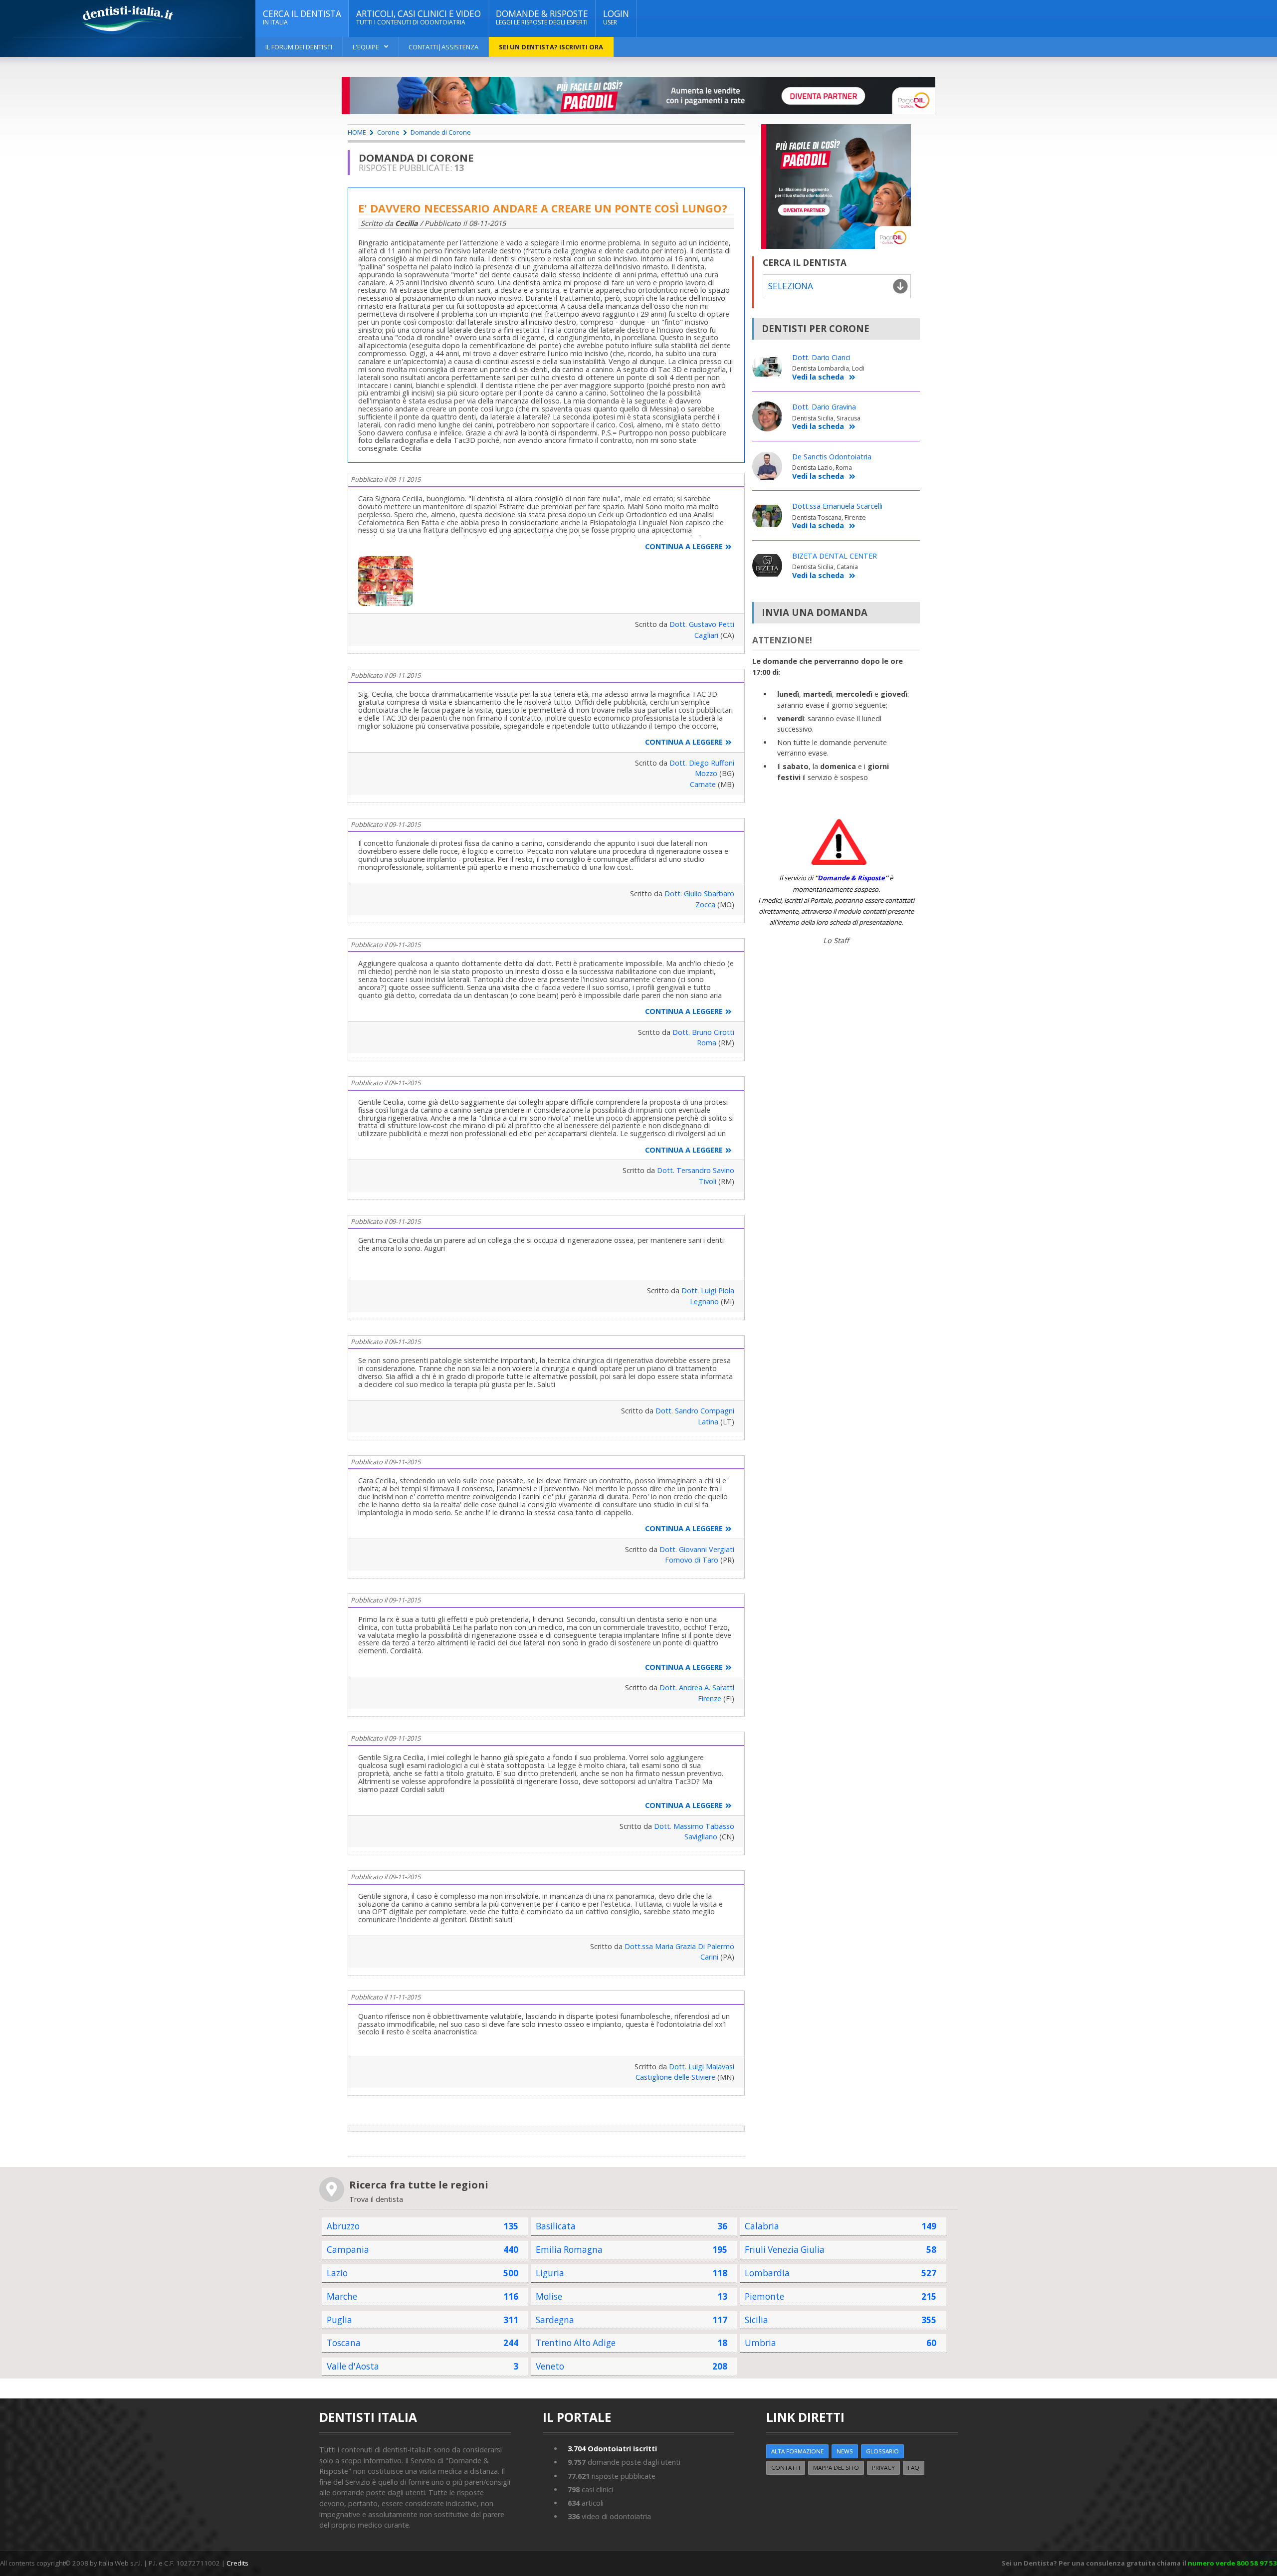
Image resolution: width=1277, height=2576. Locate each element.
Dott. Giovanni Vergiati (697, 1549)
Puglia (339, 2320)
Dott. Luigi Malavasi (702, 2067)
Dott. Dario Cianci (821, 357)
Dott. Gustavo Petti (702, 624)
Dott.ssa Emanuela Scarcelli (837, 506)
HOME (357, 132)
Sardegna (555, 2320)
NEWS (845, 2451)
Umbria (760, 2343)
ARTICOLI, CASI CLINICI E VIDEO (419, 17)
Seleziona (791, 286)
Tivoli (708, 1181)
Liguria (550, 2273)
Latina (708, 1422)
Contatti (786, 2468)
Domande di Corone (441, 132)
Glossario (882, 2451)
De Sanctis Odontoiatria (832, 457)
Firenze (710, 1698)
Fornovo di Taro (692, 1560)
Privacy (883, 2468)
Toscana (344, 2343)
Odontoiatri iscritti (612, 2449)
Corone (388, 132)
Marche (342, 2296)
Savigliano (701, 1837)
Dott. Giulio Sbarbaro (699, 893)
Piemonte (764, 2296)
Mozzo (706, 773)
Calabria (762, 2226)
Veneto (550, 2366)
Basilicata (556, 2226)
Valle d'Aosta (353, 2366)
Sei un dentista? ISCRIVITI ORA (551, 47)
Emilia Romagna (569, 2250)
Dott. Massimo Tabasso (694, 1826)
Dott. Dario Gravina (824, 407)
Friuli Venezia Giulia (785, 2250)
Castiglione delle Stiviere (675, 2077)
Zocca (705, 904)
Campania (348, 2250)
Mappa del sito (836, 2468)
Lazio (337, 2273)
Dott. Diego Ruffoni (702, 763)
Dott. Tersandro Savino (696, 1170)
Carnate (703, 784)
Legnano (704, 1301)
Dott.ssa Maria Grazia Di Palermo (679, 1946)
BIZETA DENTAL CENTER (835, 556)
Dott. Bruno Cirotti (703, 1032)
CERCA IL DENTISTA (302, 17)
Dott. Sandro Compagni (695, 1411)
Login (616, 17)
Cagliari (706, 635)
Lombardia (767, 2273)
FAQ (914, 2468)
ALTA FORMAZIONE (797, 2451)
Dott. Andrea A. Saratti (697, 1687)
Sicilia (756, 2320)
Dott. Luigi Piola (708, 1290)
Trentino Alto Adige (576, 2343)
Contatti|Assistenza (443, 47)
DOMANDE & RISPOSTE (542, 17)
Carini (709, 1957)
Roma (707, 1043)
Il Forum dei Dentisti (299, 47)
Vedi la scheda (818, 377)
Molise (549, 2296)
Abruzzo (343, 2226)
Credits (237, 2563)
